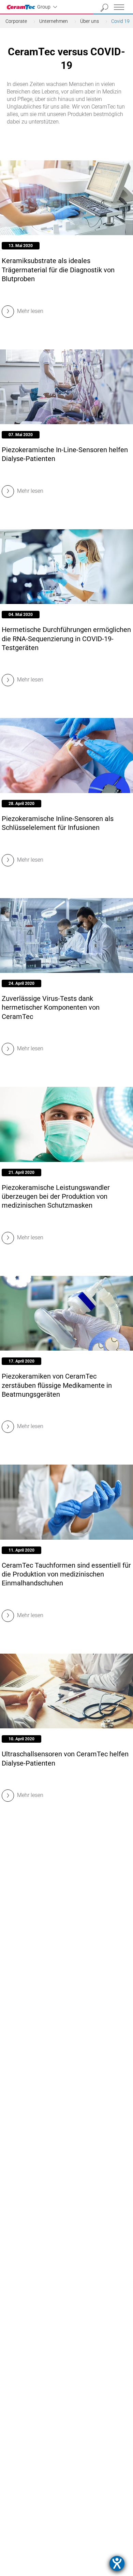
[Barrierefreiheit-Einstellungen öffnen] (117, 2563)
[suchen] (105, 8)
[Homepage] (22, 7)
